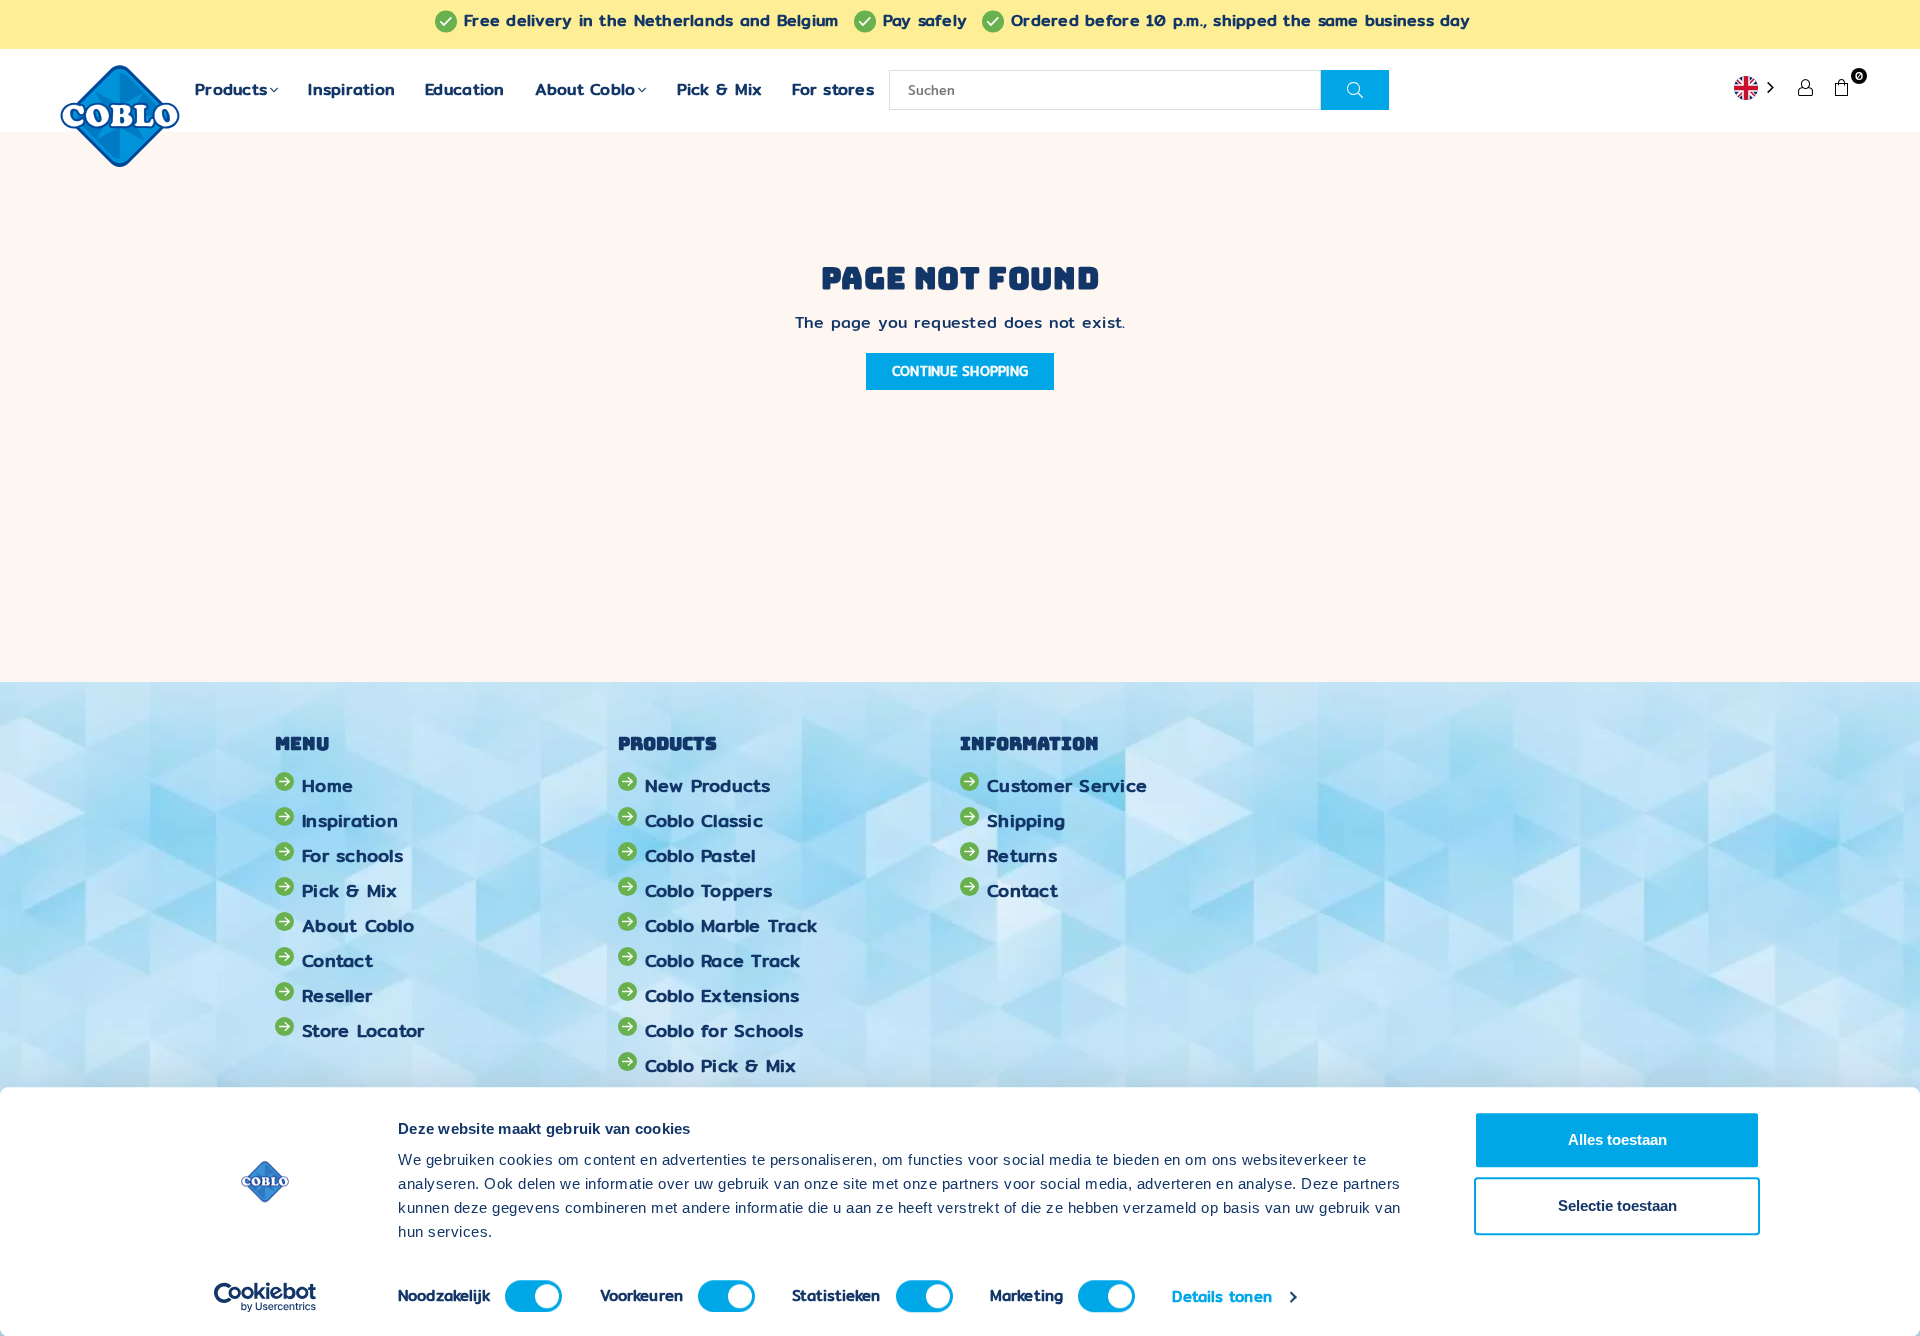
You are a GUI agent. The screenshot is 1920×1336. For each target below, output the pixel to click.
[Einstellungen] (1806, 86)
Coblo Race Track (723, 960)
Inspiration (351, 89)
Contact (337, 960)
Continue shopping (960, 371)
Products (231, 89)
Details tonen (1221, 1296)
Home (327, 785)
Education (464, 89)
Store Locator (363, 1030)
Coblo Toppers (708, 890)
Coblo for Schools (724, 1030)
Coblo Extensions (722, 995)
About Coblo (585, 89)
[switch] (726, 1296)
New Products (708, 785)
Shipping (1026, 820)
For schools (352, 855)
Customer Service (1067, 785)
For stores (833, 89)
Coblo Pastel (700, 855)
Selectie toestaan (1617, 1205)
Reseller (337, 995)
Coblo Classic (704, 820)
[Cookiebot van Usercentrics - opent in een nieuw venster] (265, 1297)
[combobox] (1756, 89)
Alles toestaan (1617, 1139)
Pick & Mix (720, 89)
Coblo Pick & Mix (721, 1065)
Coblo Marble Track (731, 925)
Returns (1022, 855)
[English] (1756, 89)
